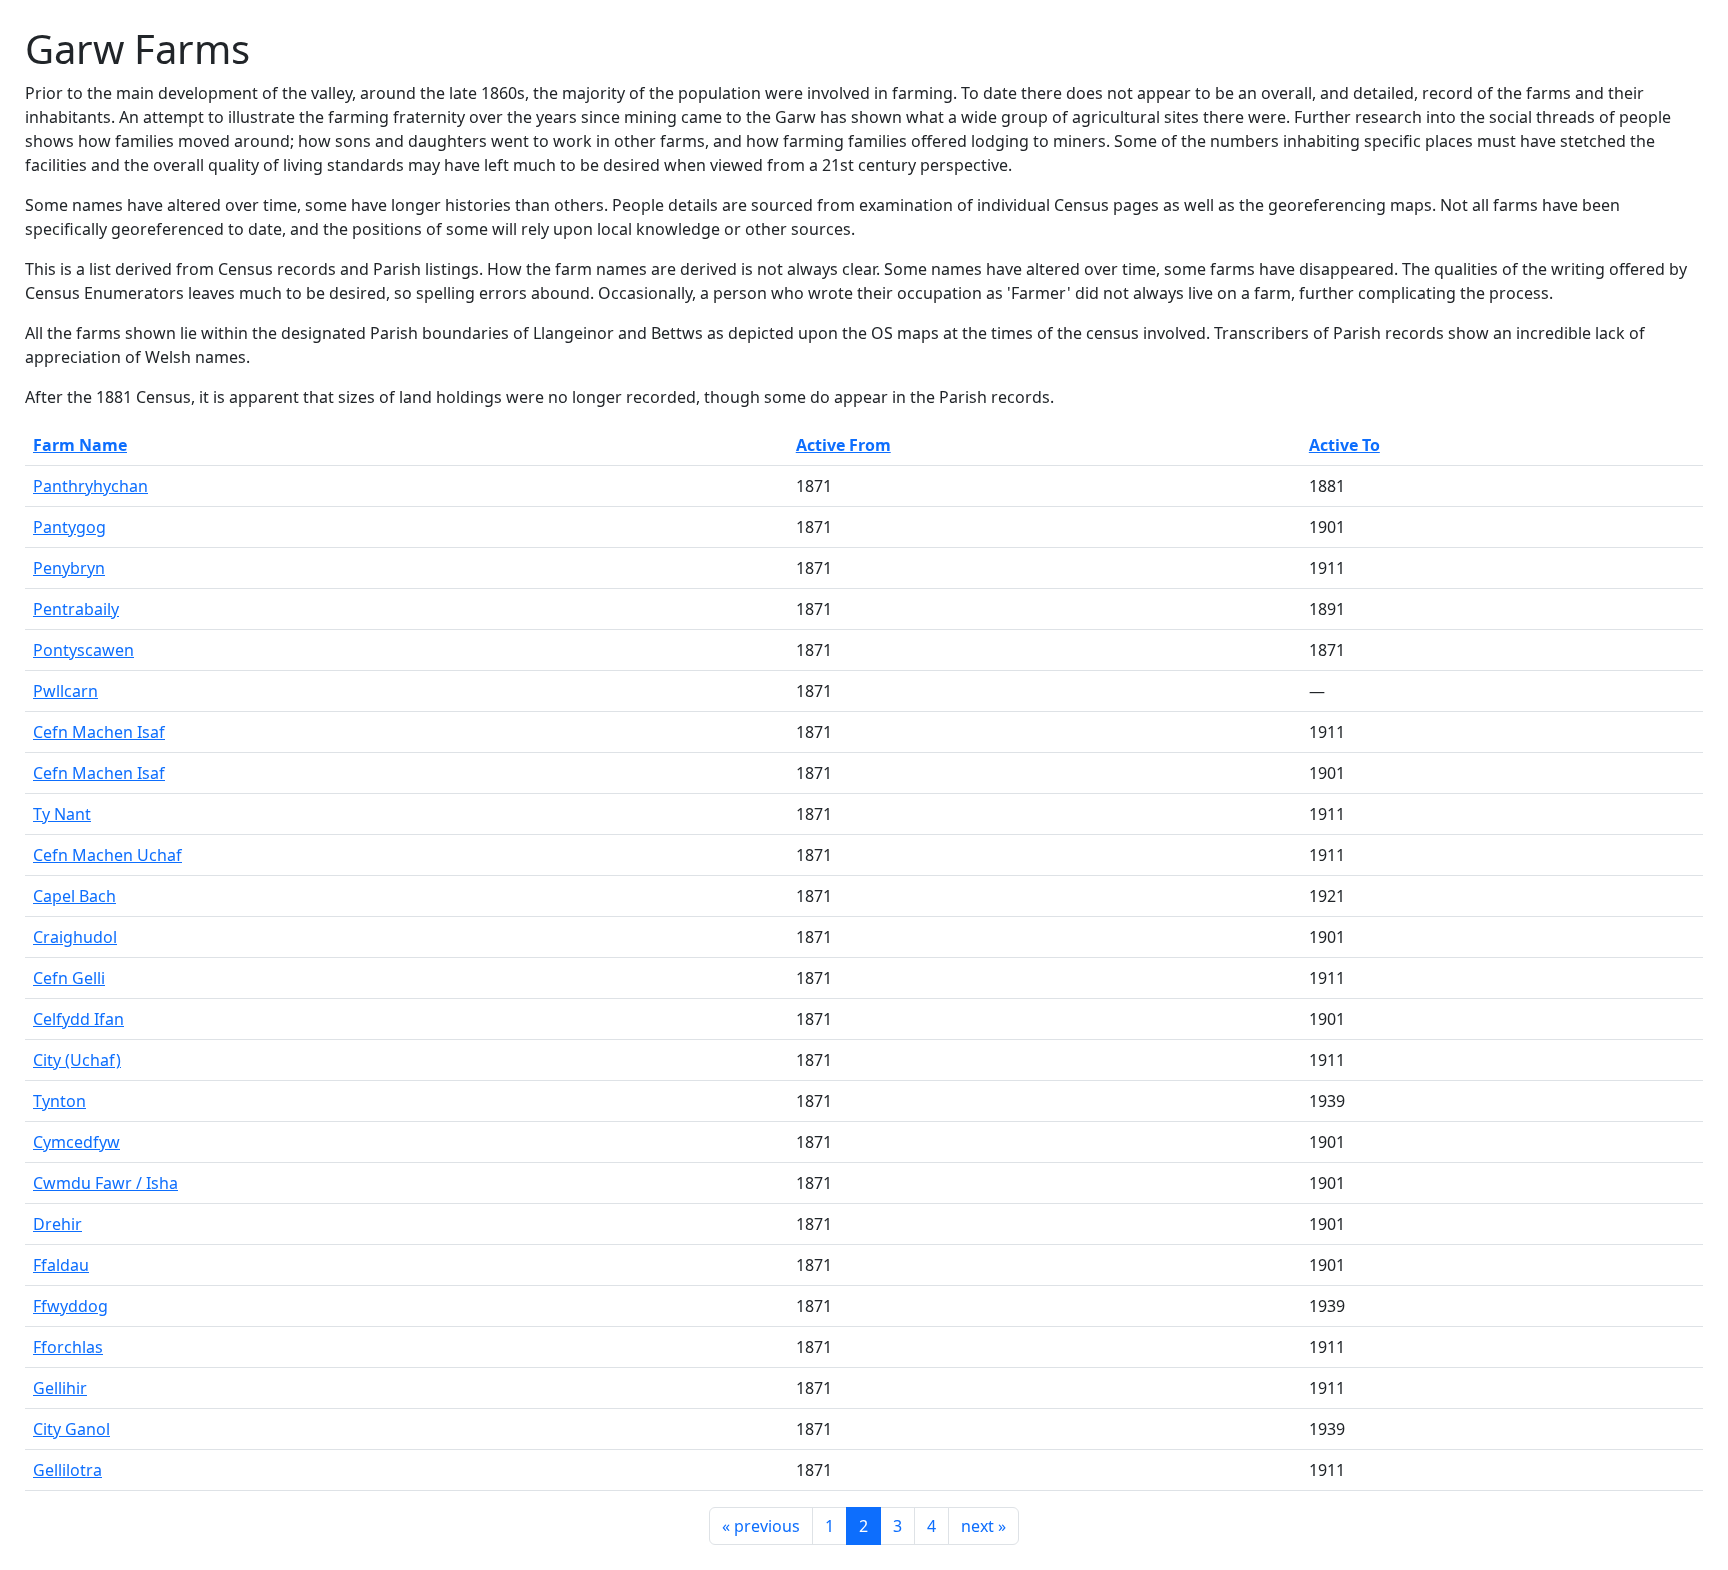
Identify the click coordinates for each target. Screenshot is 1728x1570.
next (983, 1526)
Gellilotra (67, 1470)
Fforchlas (68, 1347)
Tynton (59, 1101)
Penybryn (69, 568)
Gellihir (60, 1388)
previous (761, 1526)
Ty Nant (62, 814)
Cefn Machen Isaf (99, 732)
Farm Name (80, 445)
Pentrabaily (76, 609)
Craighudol (75, 937)
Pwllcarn (65, 691)
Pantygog (69, 527)
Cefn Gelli (69, 978)
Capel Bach (74, 896)
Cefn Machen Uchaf (107, 855)
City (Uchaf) (77, 1060)
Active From (843, 445)
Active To (1344, 445)
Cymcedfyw (76, 1142)
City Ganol (71, 1429)
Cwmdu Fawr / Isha (105, 1183)
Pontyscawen (83, 650)
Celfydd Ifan (78, 1019)
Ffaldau (61, 1265)
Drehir (57, 1224)
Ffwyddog (70, 1306)
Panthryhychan (90, 486)
